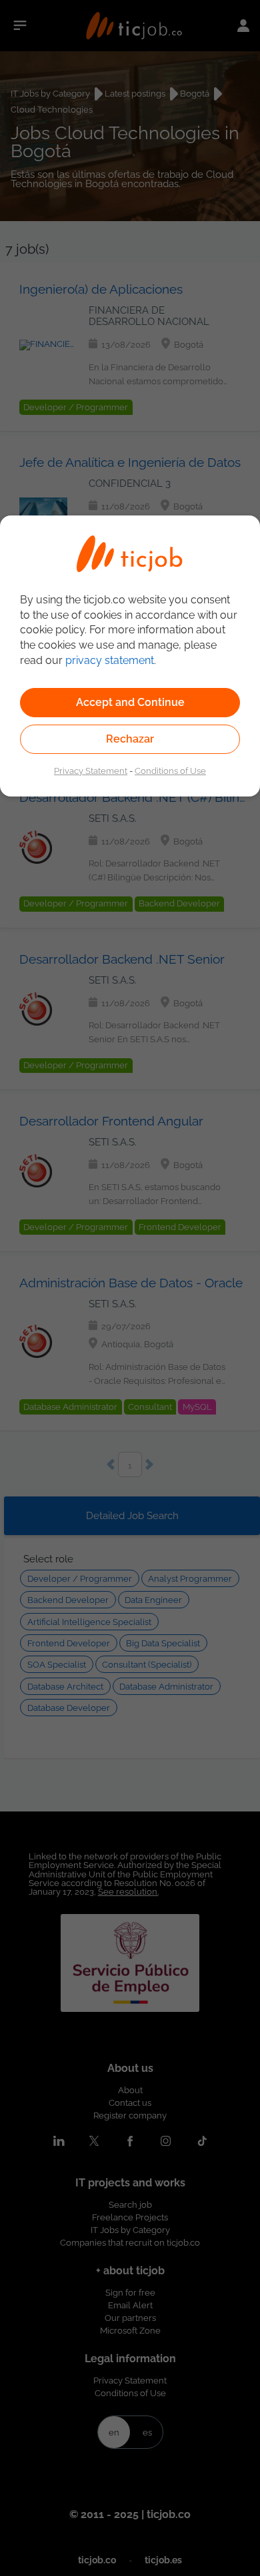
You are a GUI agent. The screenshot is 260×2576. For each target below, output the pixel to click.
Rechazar (130, 739)
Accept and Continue (130, 702)
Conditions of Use (170, 771)
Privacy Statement (91, 771)
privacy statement (110, 660)
